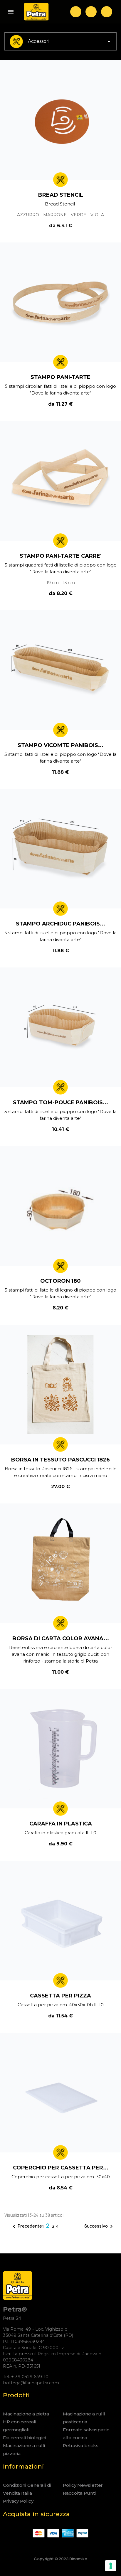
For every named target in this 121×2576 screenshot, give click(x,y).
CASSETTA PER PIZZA (60, 1996)
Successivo (100, 2226)
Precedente (26, 2226)
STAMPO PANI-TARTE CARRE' (60, 556)
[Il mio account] (91, 12)
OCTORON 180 (60, 1281)
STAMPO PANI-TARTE (60, 377)
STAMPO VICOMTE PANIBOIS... (60, 745)
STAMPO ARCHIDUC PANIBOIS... (60, 924)
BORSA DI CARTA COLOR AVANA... (61, 1638)
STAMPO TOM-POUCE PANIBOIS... (60, 1102)
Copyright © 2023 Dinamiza (60, 2559)
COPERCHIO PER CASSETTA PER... (61, 2168)
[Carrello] (107, 12)
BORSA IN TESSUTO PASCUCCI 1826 (60, 1460)
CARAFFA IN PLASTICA (61, 1824)
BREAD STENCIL (61, 195)
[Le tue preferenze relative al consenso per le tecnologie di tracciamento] (111, 2566)
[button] (76, 12)
